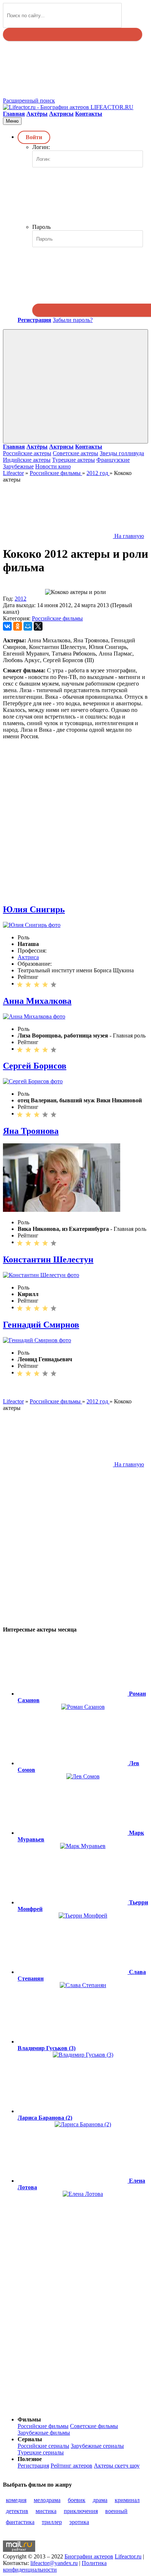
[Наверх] (58, 2407)
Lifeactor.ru (128, 2556)
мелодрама (47, 2500)
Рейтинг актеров (71, 2466)
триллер (52, 2522)
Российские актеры (27, 453)
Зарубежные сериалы (97, 2446)
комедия (16, 2500)
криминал (127, 2500)
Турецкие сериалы (41, 2452)
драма (100, 2500)
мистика (46, 2511)
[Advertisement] (75, 815)
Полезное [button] (30, 2459)
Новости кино (53, 466)
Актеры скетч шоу (117, 2466)
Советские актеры (75, 453)
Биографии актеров (89, 2556)
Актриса (28, 957)
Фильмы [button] (29, 2419)
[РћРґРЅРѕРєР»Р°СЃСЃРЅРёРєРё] (18, 626)
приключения (81, 2511)
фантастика (20, 2522)
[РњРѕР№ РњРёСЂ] (28, 626)
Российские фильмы (57, 618)
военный (116, 2511)
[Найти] (73, 34)
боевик (77, 2500)
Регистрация (33, 2466)
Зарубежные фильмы (44, 2433)
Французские (113, 460)
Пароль (41, 227)
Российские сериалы (43, 2446)
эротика (79, 2522)
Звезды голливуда (122, 453)
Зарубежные (18, 466)
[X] (38, 626)
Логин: (41, 147)
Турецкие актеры (73, 460)
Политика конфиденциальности (55, 2566)
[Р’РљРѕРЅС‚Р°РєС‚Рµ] (7, 626)
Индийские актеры (27, 460)
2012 (21, 599)
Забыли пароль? (73, 320)
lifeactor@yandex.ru (54, 2563)
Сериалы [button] (30, 2439)
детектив (17, 2511)
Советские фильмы (94, 2426)
